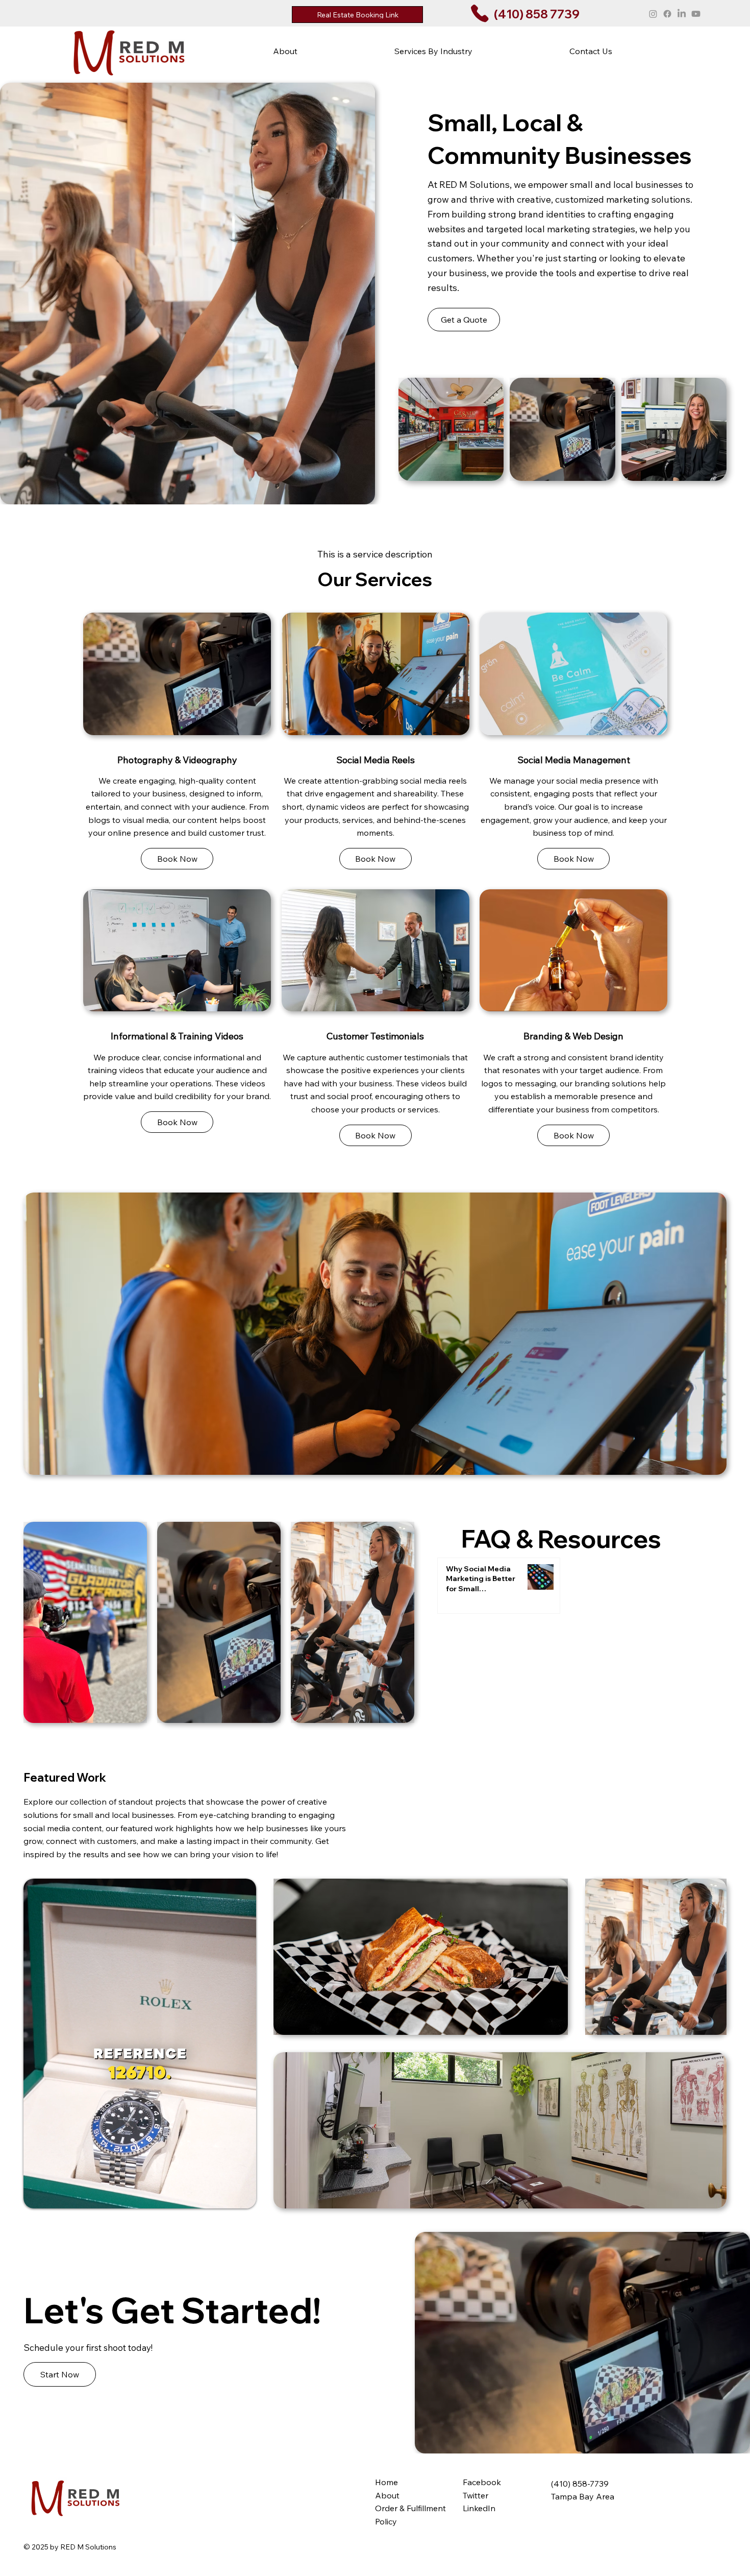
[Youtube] (696, 14)
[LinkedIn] (682, 14)
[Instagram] (653, 14)
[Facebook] (667, 14)
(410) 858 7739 (537, 14)
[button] (433, 51)
